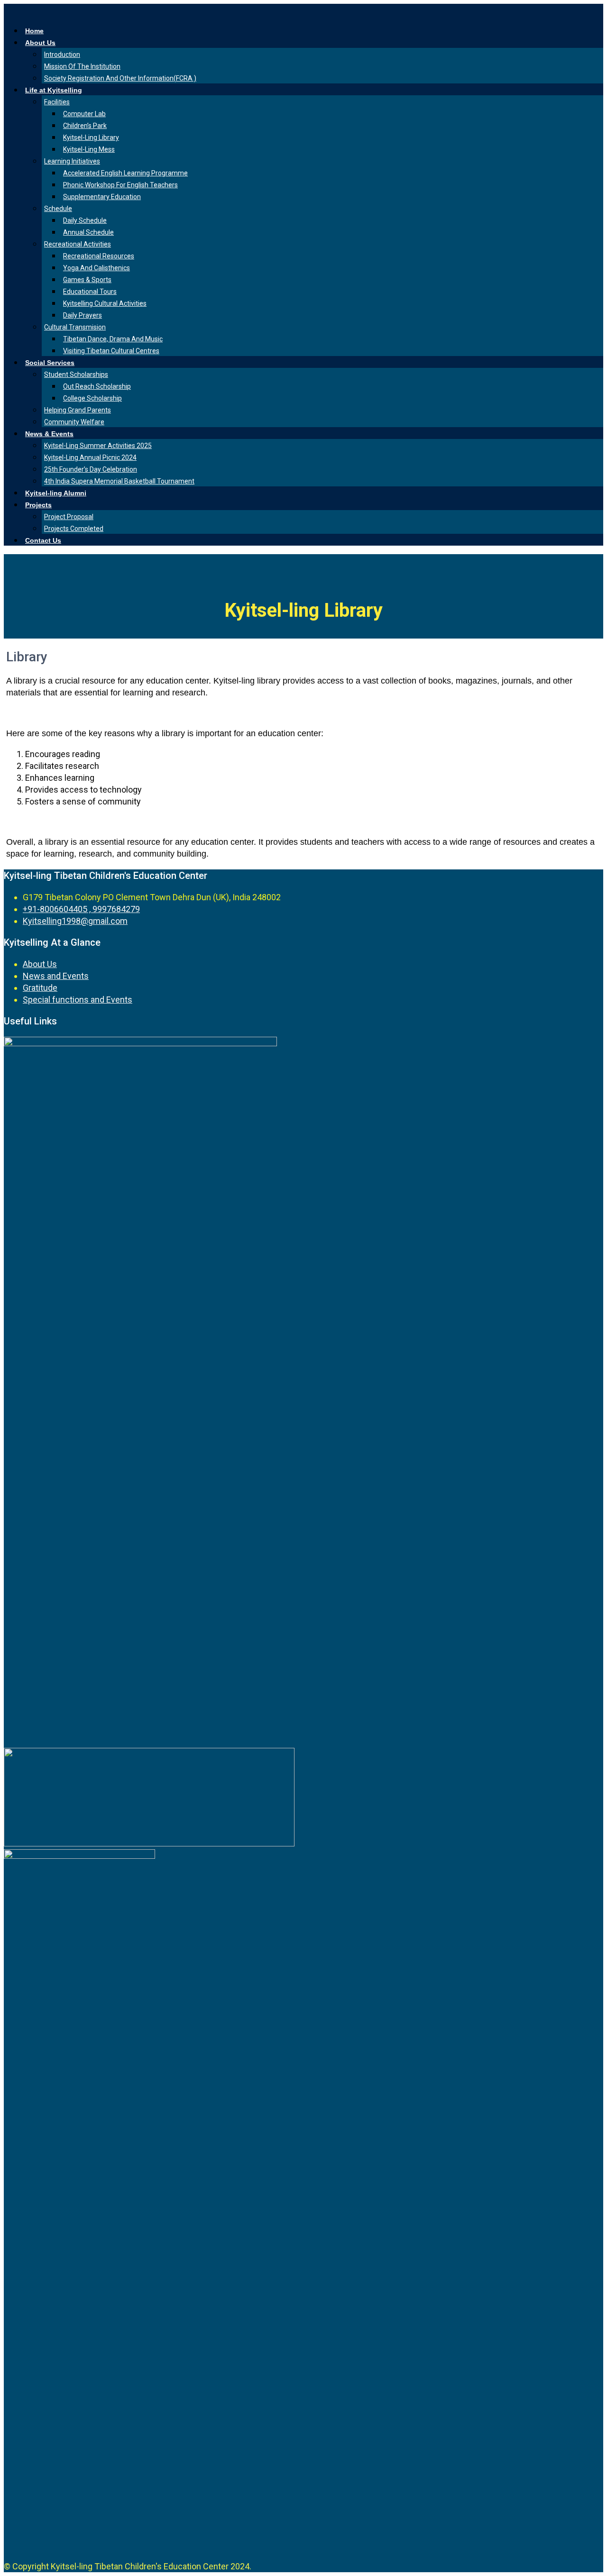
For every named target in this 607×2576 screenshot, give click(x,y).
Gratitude (40, 988)
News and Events (56, 976)
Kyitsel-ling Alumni (56, 493)
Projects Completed (74, 529)
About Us (40, 43)
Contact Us (43, 540)
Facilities (57, 102)
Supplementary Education (102, 197)
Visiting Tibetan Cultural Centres (111, 351)
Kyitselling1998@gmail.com (75, 921)
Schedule (58, 209)
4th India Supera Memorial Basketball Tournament (119, 481)
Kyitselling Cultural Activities (105, 303)
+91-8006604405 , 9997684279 (81, 909)
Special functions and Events (78, 1000)
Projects (38, 505)
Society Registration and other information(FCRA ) (120, 78)
